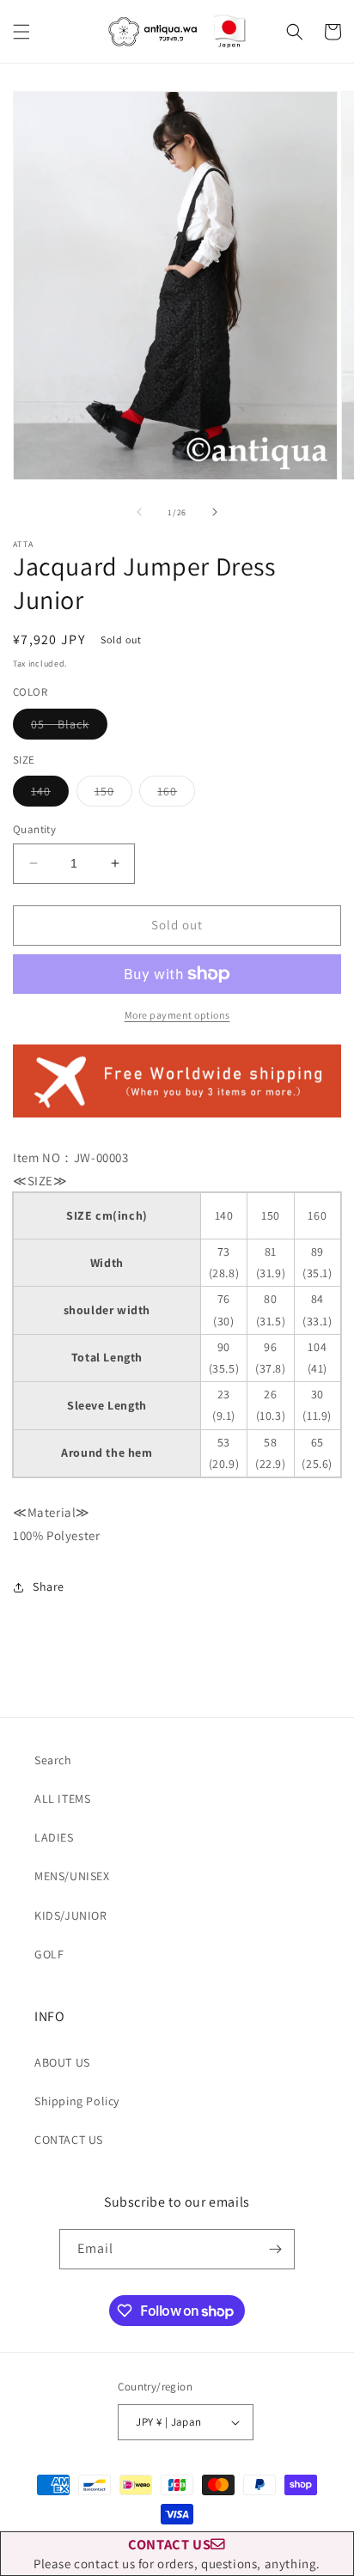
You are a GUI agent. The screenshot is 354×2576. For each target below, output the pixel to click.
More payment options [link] (177, 1015)
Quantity (34, 829)
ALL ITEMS (62, 1799)
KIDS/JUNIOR (71, 1915)
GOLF (49, 1954)
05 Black (69, 728)
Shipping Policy (77, 2101)
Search (53, 1760)
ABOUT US (62, 2062)
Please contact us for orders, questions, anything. (177, 2553)
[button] (21, 32)
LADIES (54, 1837)
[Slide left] (139, 512)
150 (113, 795)
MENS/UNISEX (72, 1876)
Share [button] (49, 1586)
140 (50, 795)
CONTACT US (69, 2140)
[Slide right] (215, 512)
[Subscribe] (275, 2249)
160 (176, 795)
